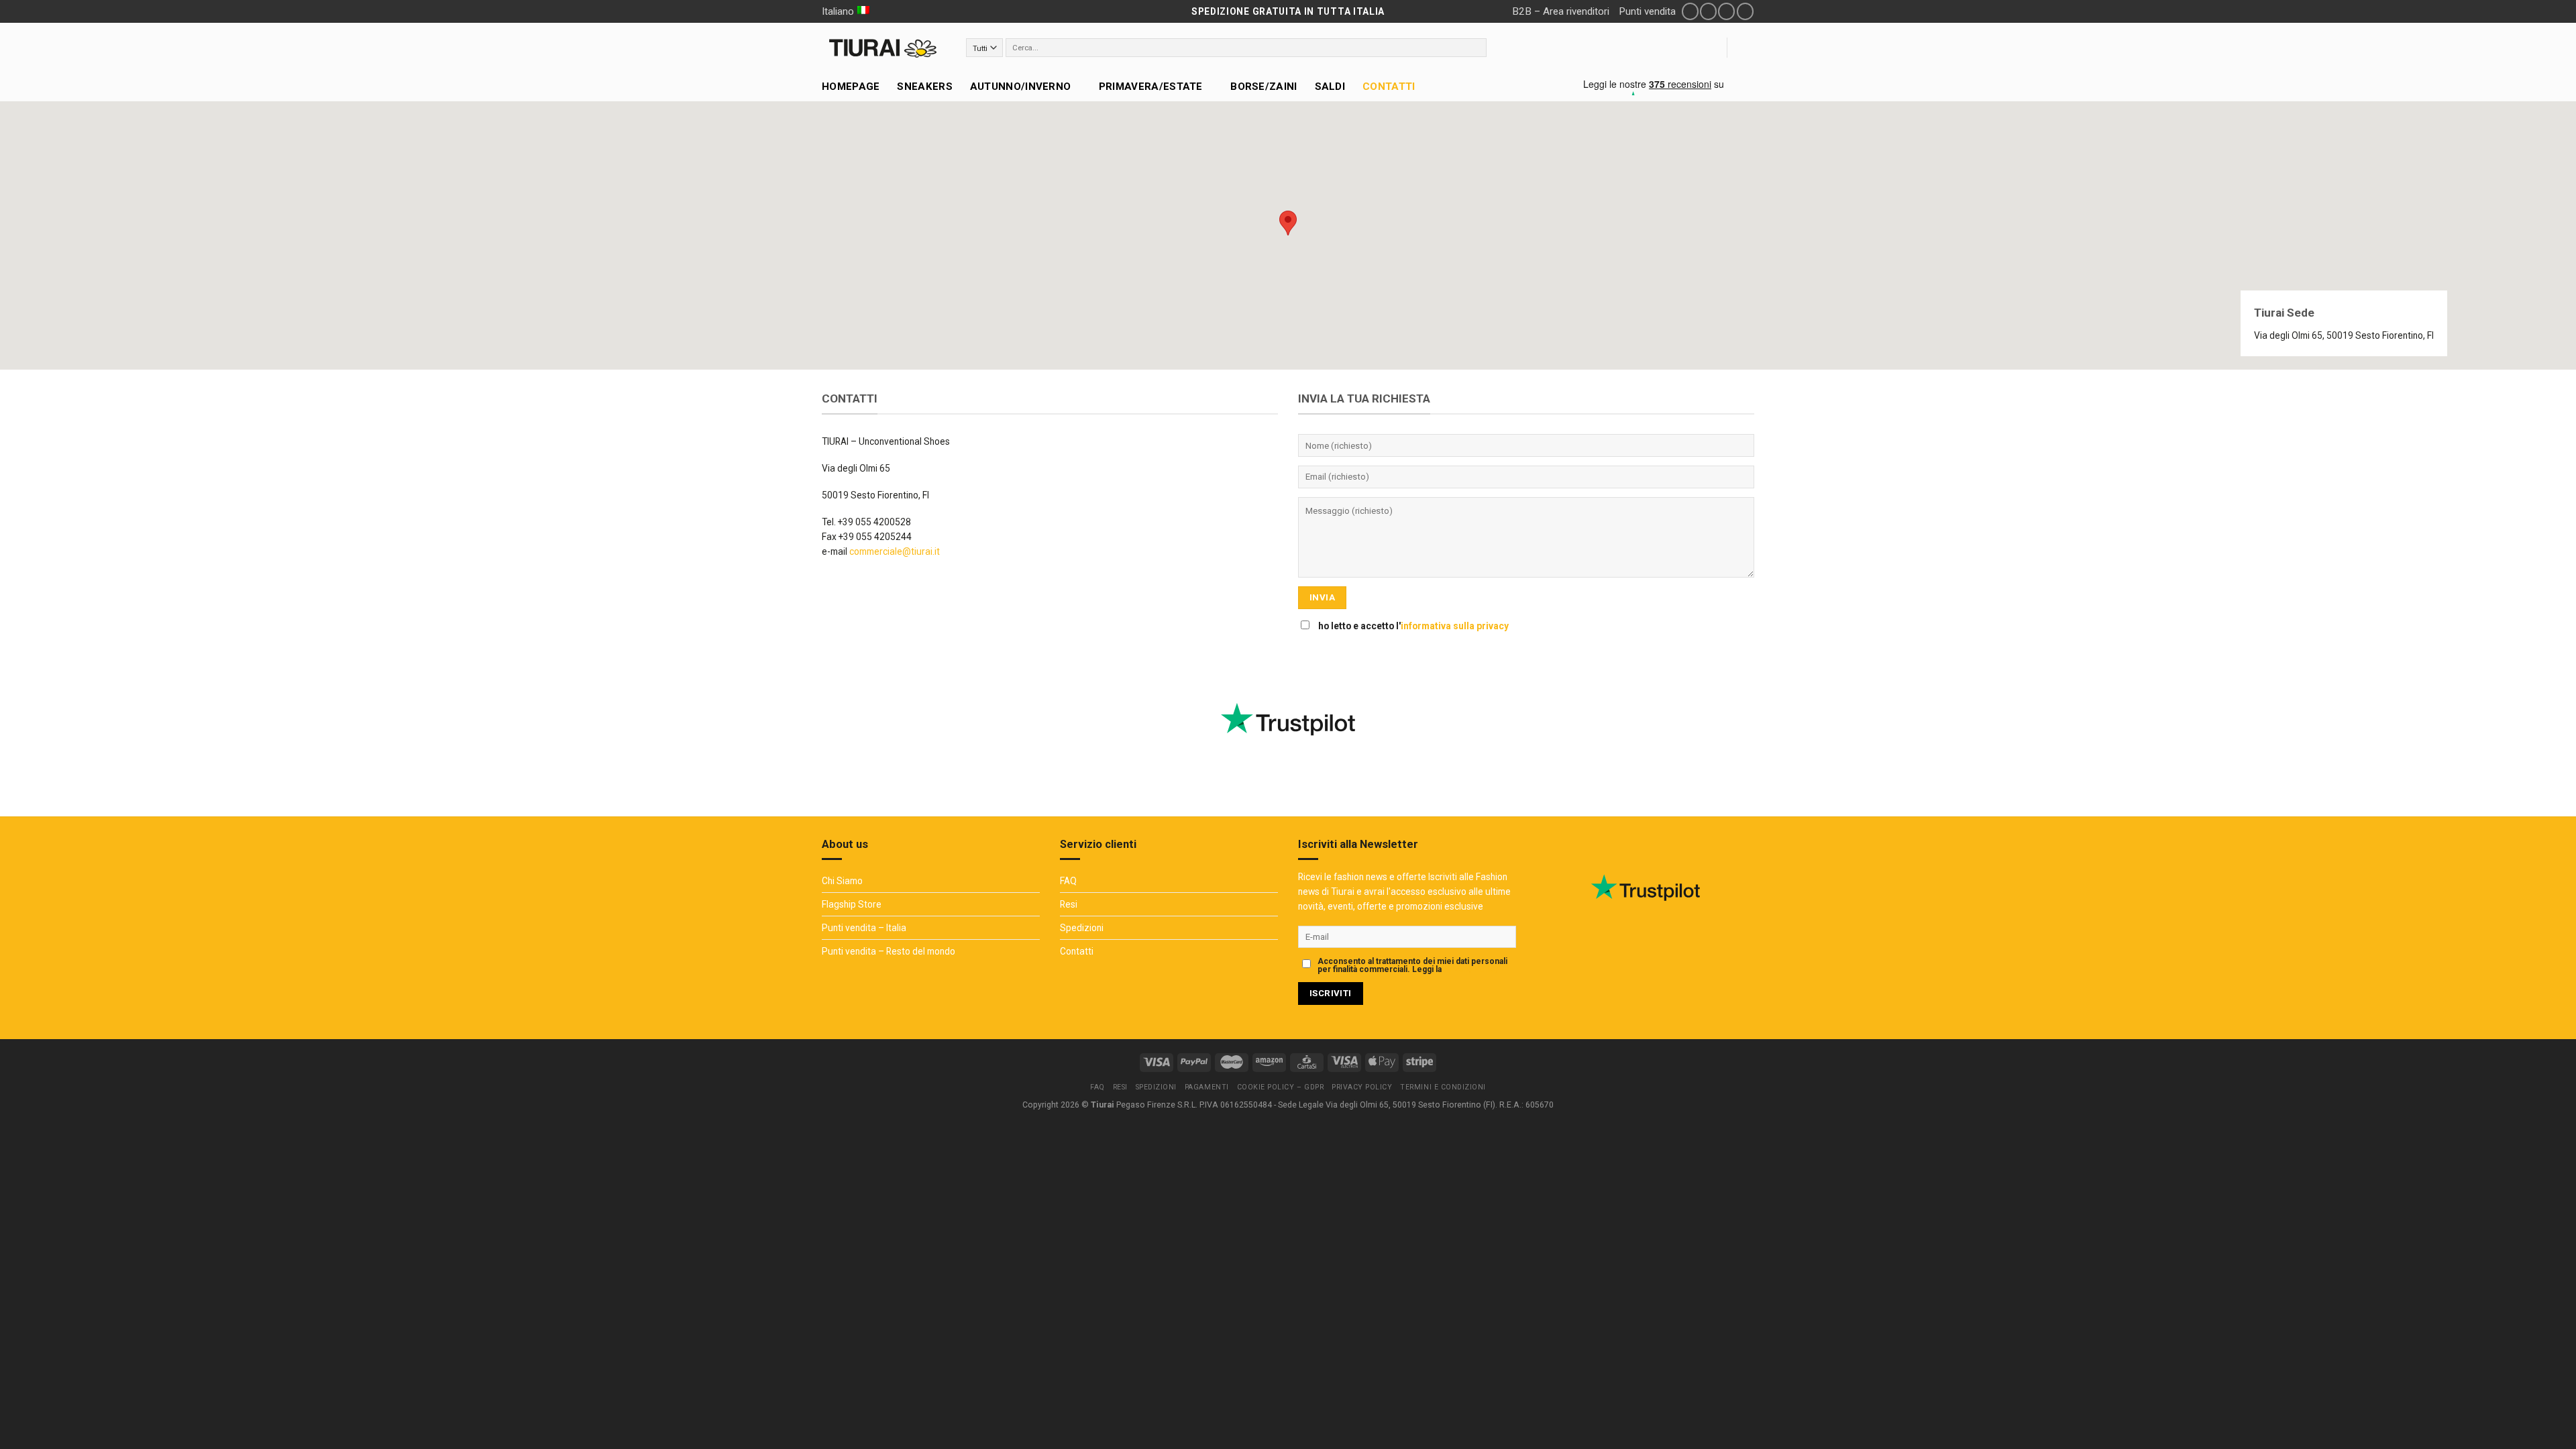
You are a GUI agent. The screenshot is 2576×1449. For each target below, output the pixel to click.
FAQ (1068, 881)
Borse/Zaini (1264, 87)
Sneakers (924, 87)
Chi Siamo (842, 881)
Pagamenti (1207, 1087)
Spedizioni (1082, 928)
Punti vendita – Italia (864, 928)
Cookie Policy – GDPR (1281, 1087)
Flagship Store (852, 904)
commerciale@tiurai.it (895, 551)
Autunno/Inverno (1021, 87)
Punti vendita (1647, 11)
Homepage (851, 87)
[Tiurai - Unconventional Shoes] (884, 48)
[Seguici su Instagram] (1708, 11)
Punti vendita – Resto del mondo (889, 951)
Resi (1069, 904)
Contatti (1389, 87)
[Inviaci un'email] (1726, 11)
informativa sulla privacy (1455, 626)
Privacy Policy (1470, 969)
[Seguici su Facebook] (1690, 11)
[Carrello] (1748, 48)
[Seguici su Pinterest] (1745, 11)
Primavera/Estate (1151, 87)
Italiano (838, 11)
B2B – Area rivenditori (1561, 11)
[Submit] (1477, 48)
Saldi (1330, 87)
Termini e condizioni (1443, 1087)
